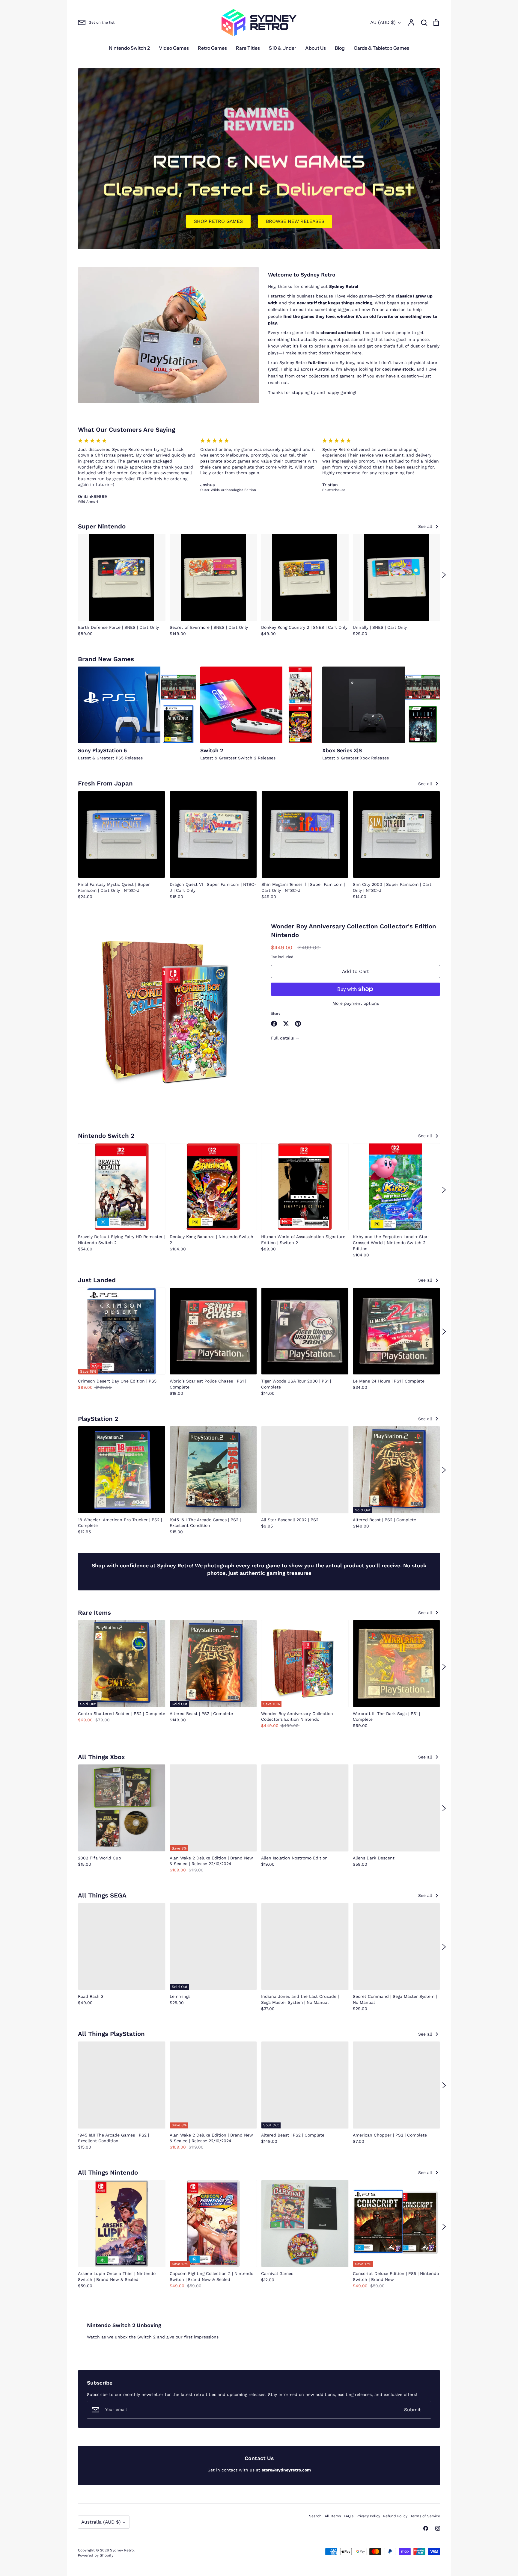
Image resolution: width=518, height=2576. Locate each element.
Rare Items (94, 1613)
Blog (340, 48)
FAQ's (349, 2516)
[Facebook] (426, 2528)
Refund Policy (395, 2516)
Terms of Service (425, 2516)
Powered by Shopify (96, 2555)
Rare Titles (248, 48)
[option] (259, 159)
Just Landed (97, 1280)
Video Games (174, 48)
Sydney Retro (122, 2550)
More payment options (356, 1003)
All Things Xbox (101, 1757)
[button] (74, 575)
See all (426, 526)
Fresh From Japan (105, 783)
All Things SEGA (102, 1895)
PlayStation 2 (98, 1419)
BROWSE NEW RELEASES (295, 221)
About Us (316, 48)
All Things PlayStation (111, 2034)
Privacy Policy (368, 2516)
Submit (412, 2410)
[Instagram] (438, 2528)
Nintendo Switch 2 (129, 48)
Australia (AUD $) (101, 2522)
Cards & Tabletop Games (381, 48)
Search (315, 2516)
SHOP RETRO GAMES (218, 221)
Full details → (285, 1038)
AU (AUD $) (383, 22)
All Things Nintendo (108, 2172)
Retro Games (212, 48)
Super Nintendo (102, 526)
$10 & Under (283, 48)
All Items (333, 2516)
